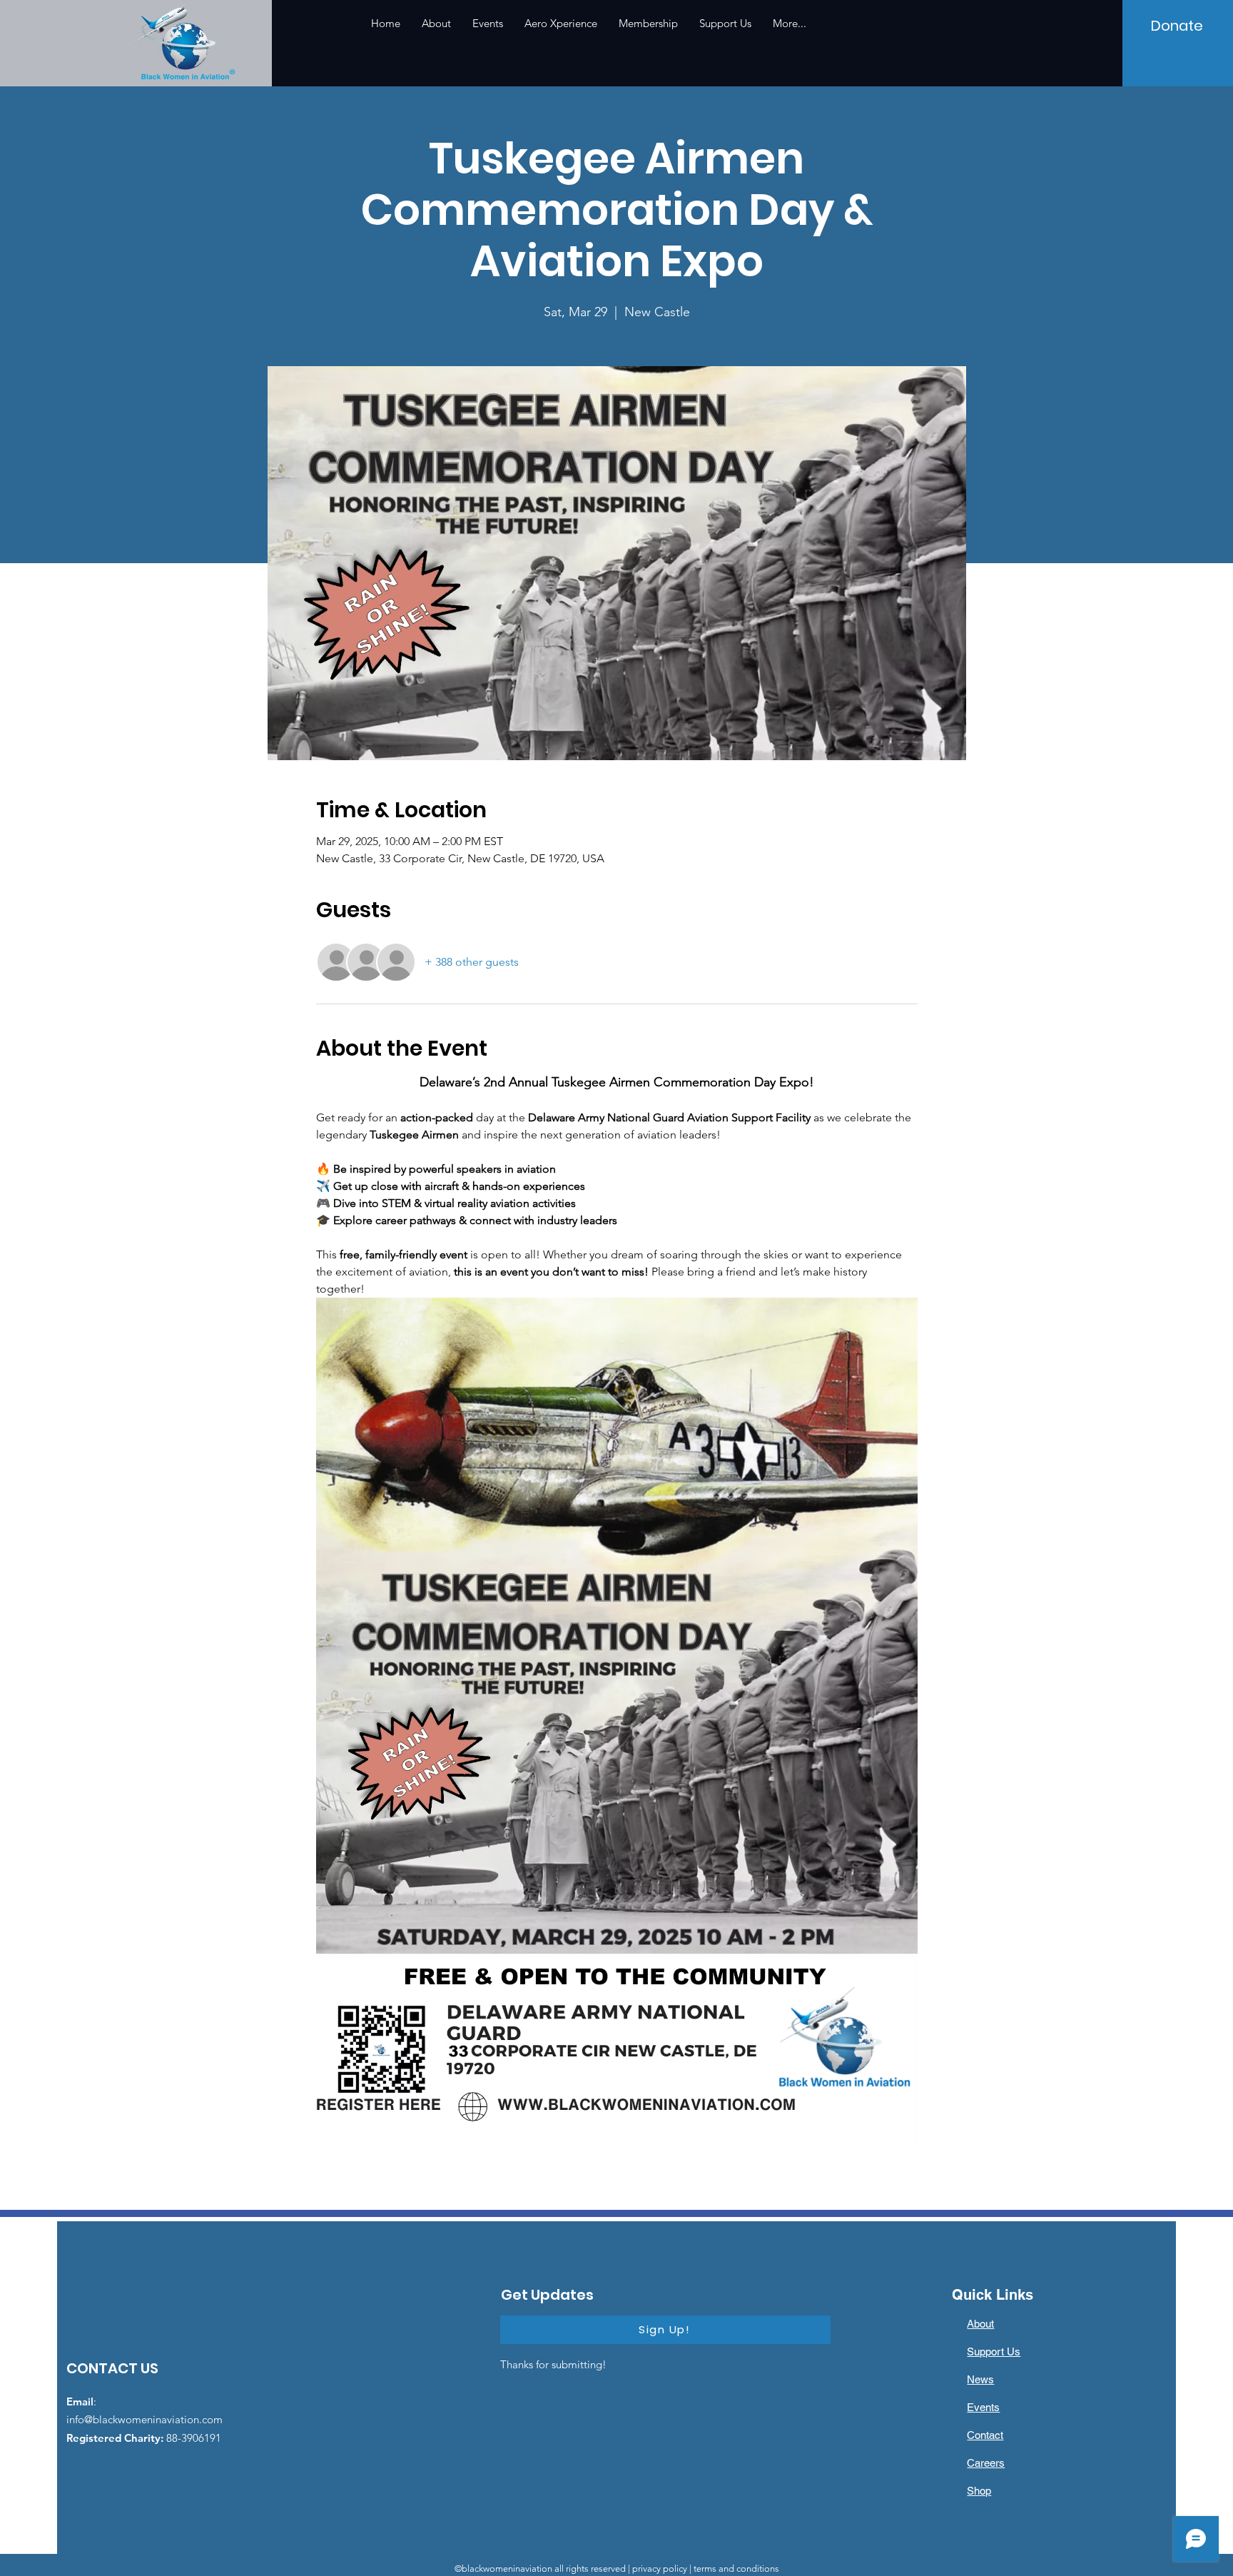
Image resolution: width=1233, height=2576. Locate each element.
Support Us (994, 2352)
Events (983, 2407)
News (980, 2379)
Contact (985, 2435)
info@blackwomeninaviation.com (144, 2419)
